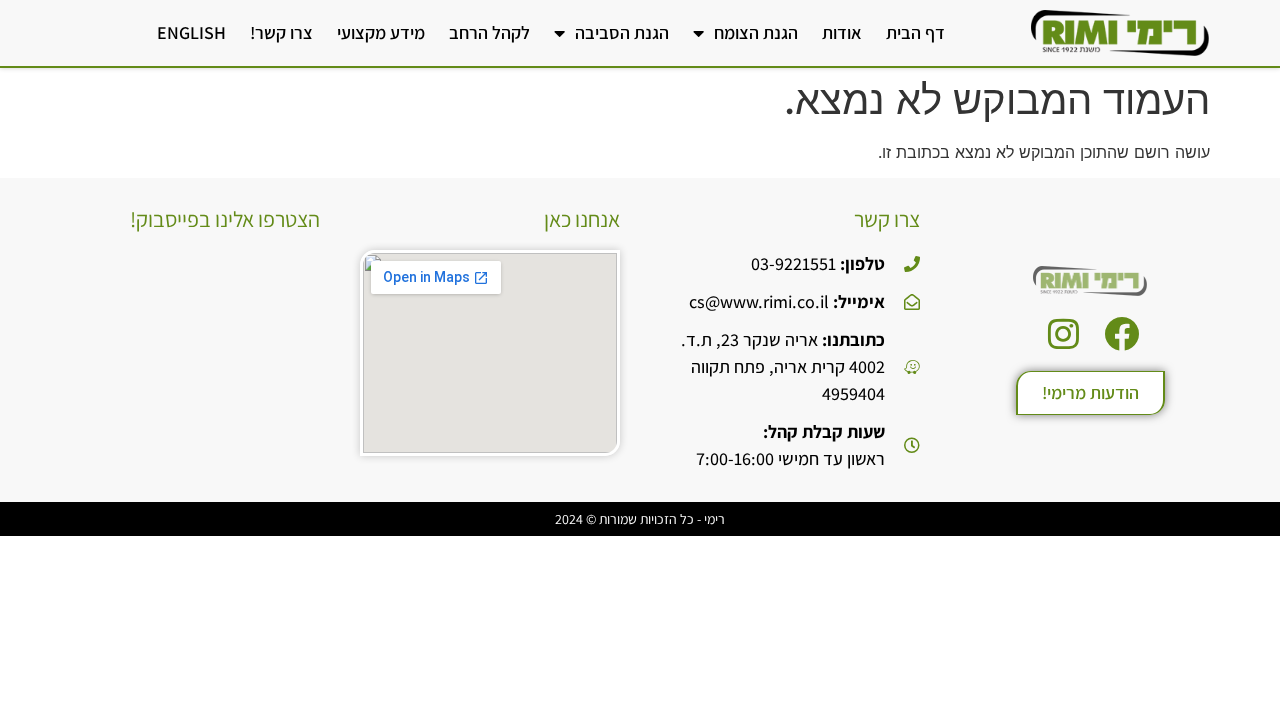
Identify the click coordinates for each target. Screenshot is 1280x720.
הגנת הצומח (756, 32)
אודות (842, 32)
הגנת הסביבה (622, 32)
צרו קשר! (281, 32)
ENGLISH (191, 32)
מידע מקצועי (381, 32)
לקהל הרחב (489, 32)
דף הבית (915, 32)
